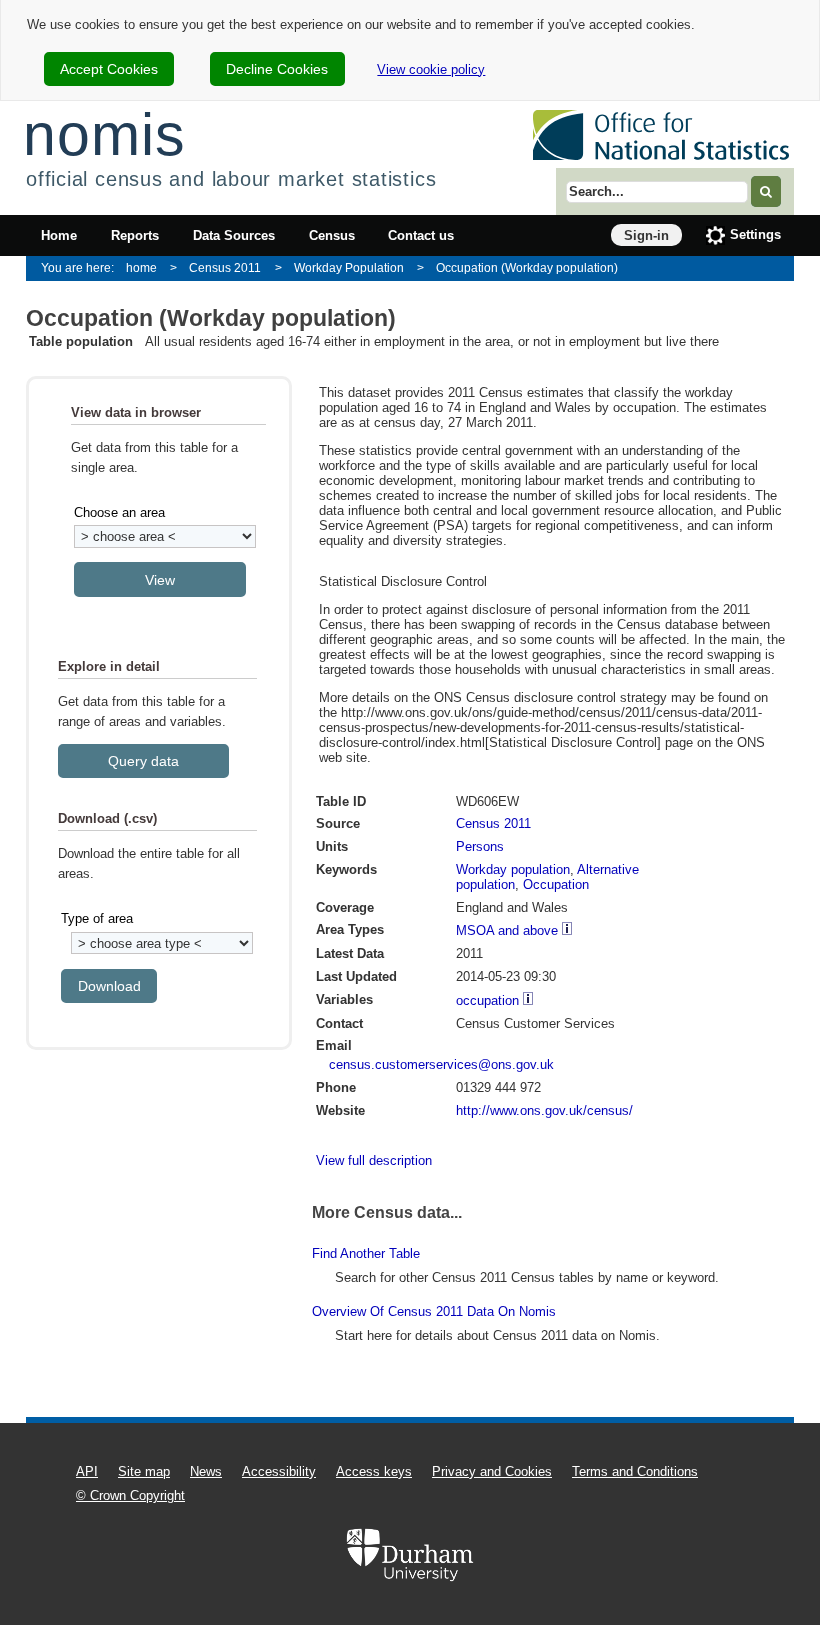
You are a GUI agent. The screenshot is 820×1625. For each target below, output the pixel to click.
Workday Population (349, 267)
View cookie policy (431, 69)
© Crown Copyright (130, 1495)
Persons (480, 846)
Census (332, 235)
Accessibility (279, 1471)
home (141, 267)
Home (59, 235)
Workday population (513, 869)
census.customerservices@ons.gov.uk (441, 1064)
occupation (487, 1000)
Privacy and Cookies (492, 1471)
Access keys (374, 1471)
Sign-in (646, 235)
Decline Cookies (277, 69)
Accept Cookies (109, 69)
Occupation (556, 884)
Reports (135, 235)
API (87, 1471)
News (206, 1471)
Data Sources (234, 235)
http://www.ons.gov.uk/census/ (544, 1110)
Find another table (366, 1253)
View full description (374, 1160)
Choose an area (119, 512)
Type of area (97, 918)
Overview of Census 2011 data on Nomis (434, 1311)
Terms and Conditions (635, 1471)
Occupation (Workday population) (527, 267)
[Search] (766, 191)
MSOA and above (507, 930)
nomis (104, 134)
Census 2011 (225, 267)
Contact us (421, 235)
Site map (144, 1471)
